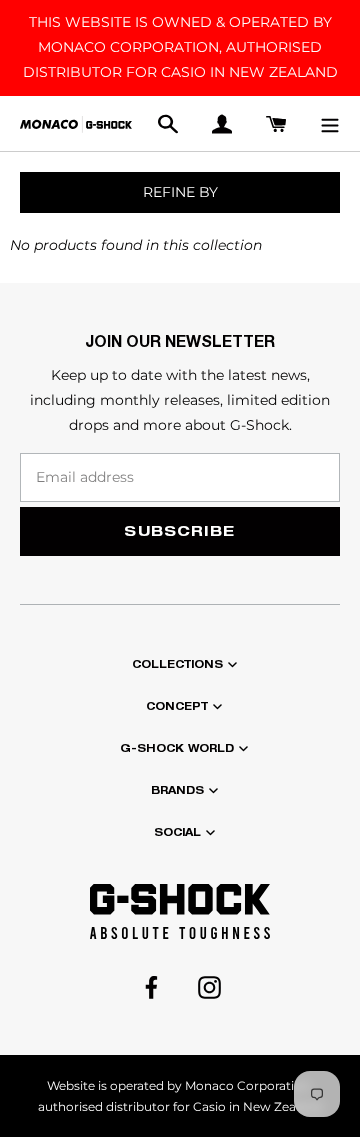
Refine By (180, 192)
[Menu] (330, 123)
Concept (177, 706)
